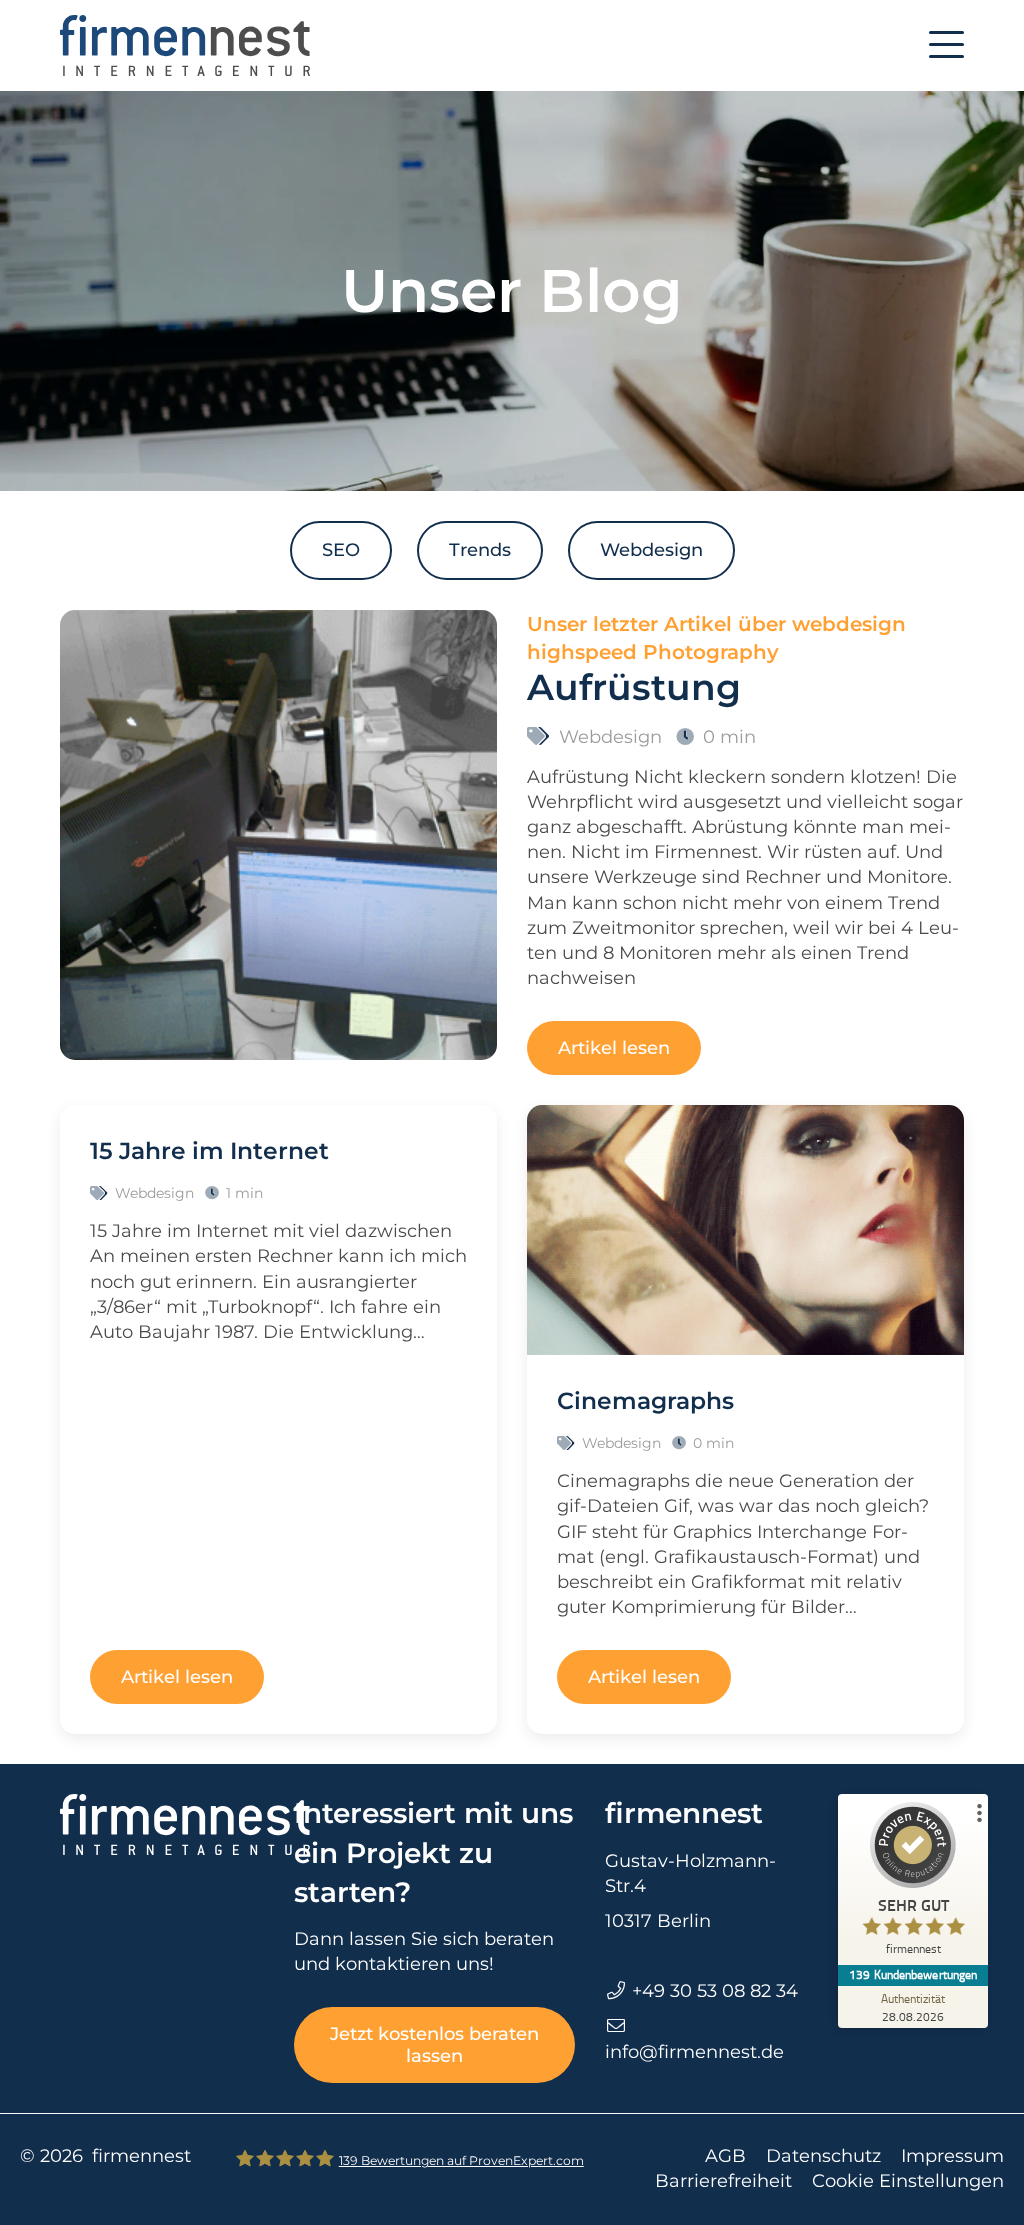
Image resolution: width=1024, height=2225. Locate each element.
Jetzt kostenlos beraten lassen (434, 2045)
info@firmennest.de (694, 2052)
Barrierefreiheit (723, 2181)
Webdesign (651, 550)
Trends (480, 550)
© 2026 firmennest (105, 2156)
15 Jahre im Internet (209, 1150)
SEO (341, 550)
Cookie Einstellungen (908, 2181)
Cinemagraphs (645, 1400)
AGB (725, 2156)
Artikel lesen (614, 1048)
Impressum (952, 2156)
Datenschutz (823, 2156)
